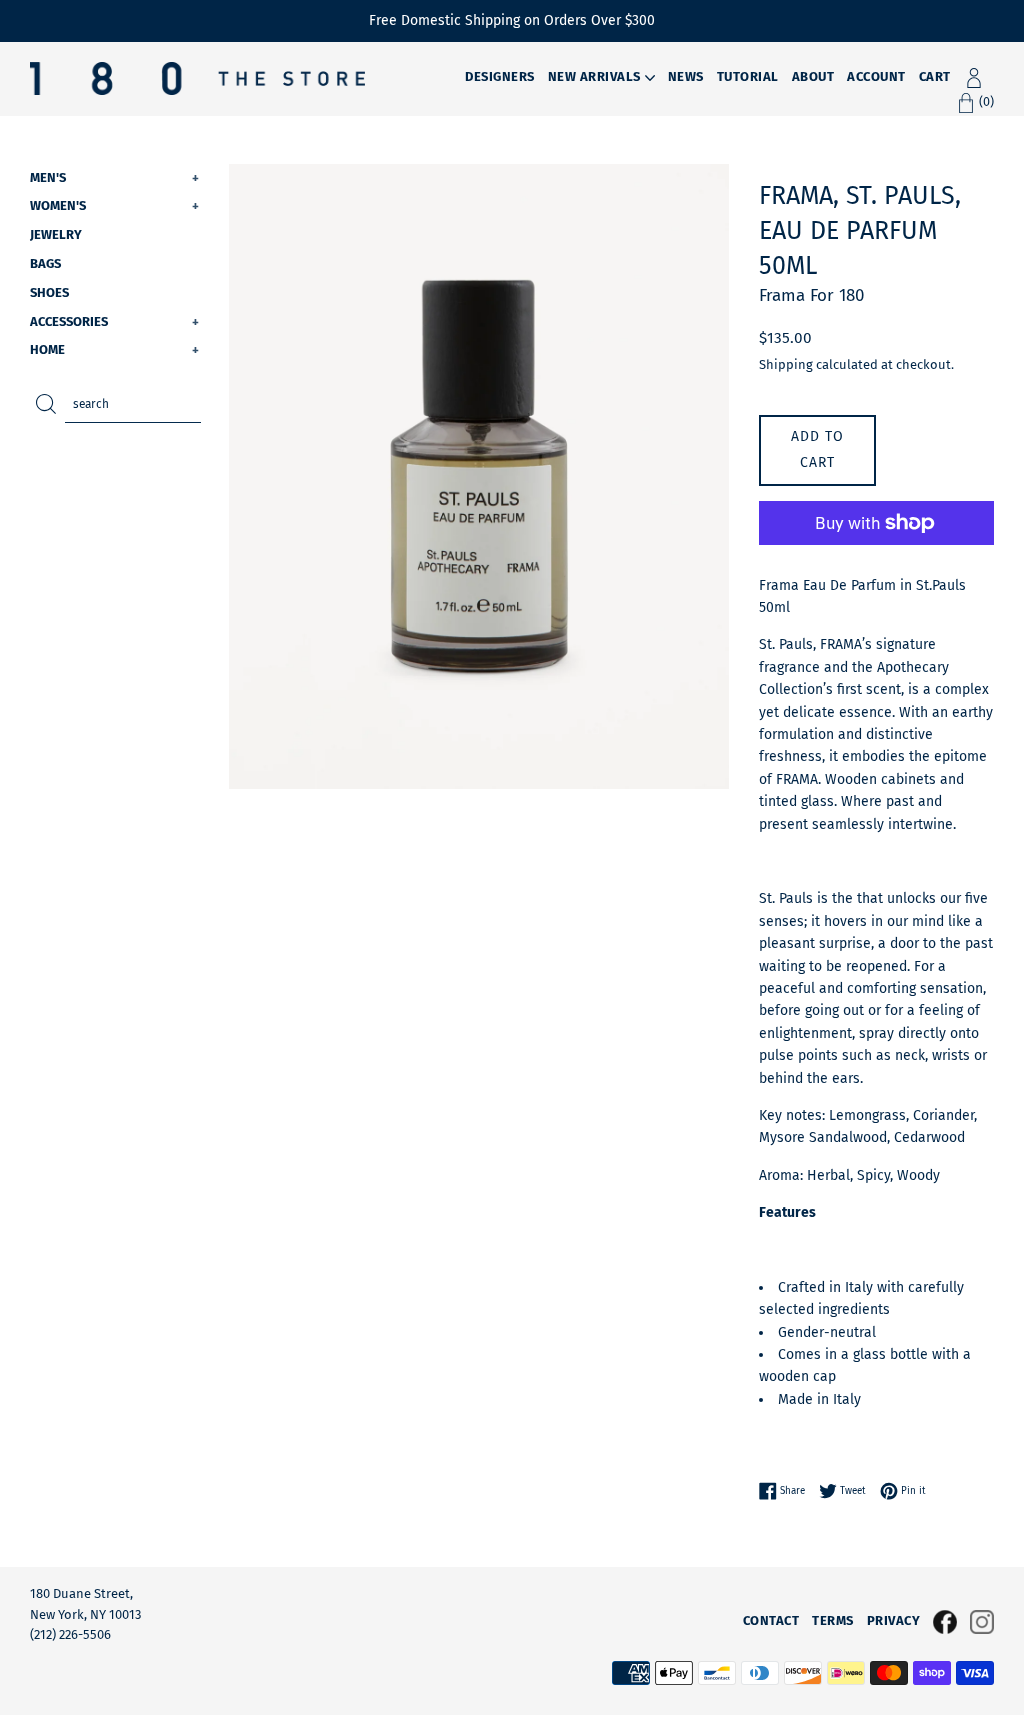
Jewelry (56, 234)
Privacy (894, 1620)
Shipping (786, 364)
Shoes (49, 292)
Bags (45, 263)
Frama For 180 (811, 295)
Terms (833, 1620)
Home (114, 349)
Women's (114, 205)
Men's (114, 177)
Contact (771, 1620)
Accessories (114, 321)
